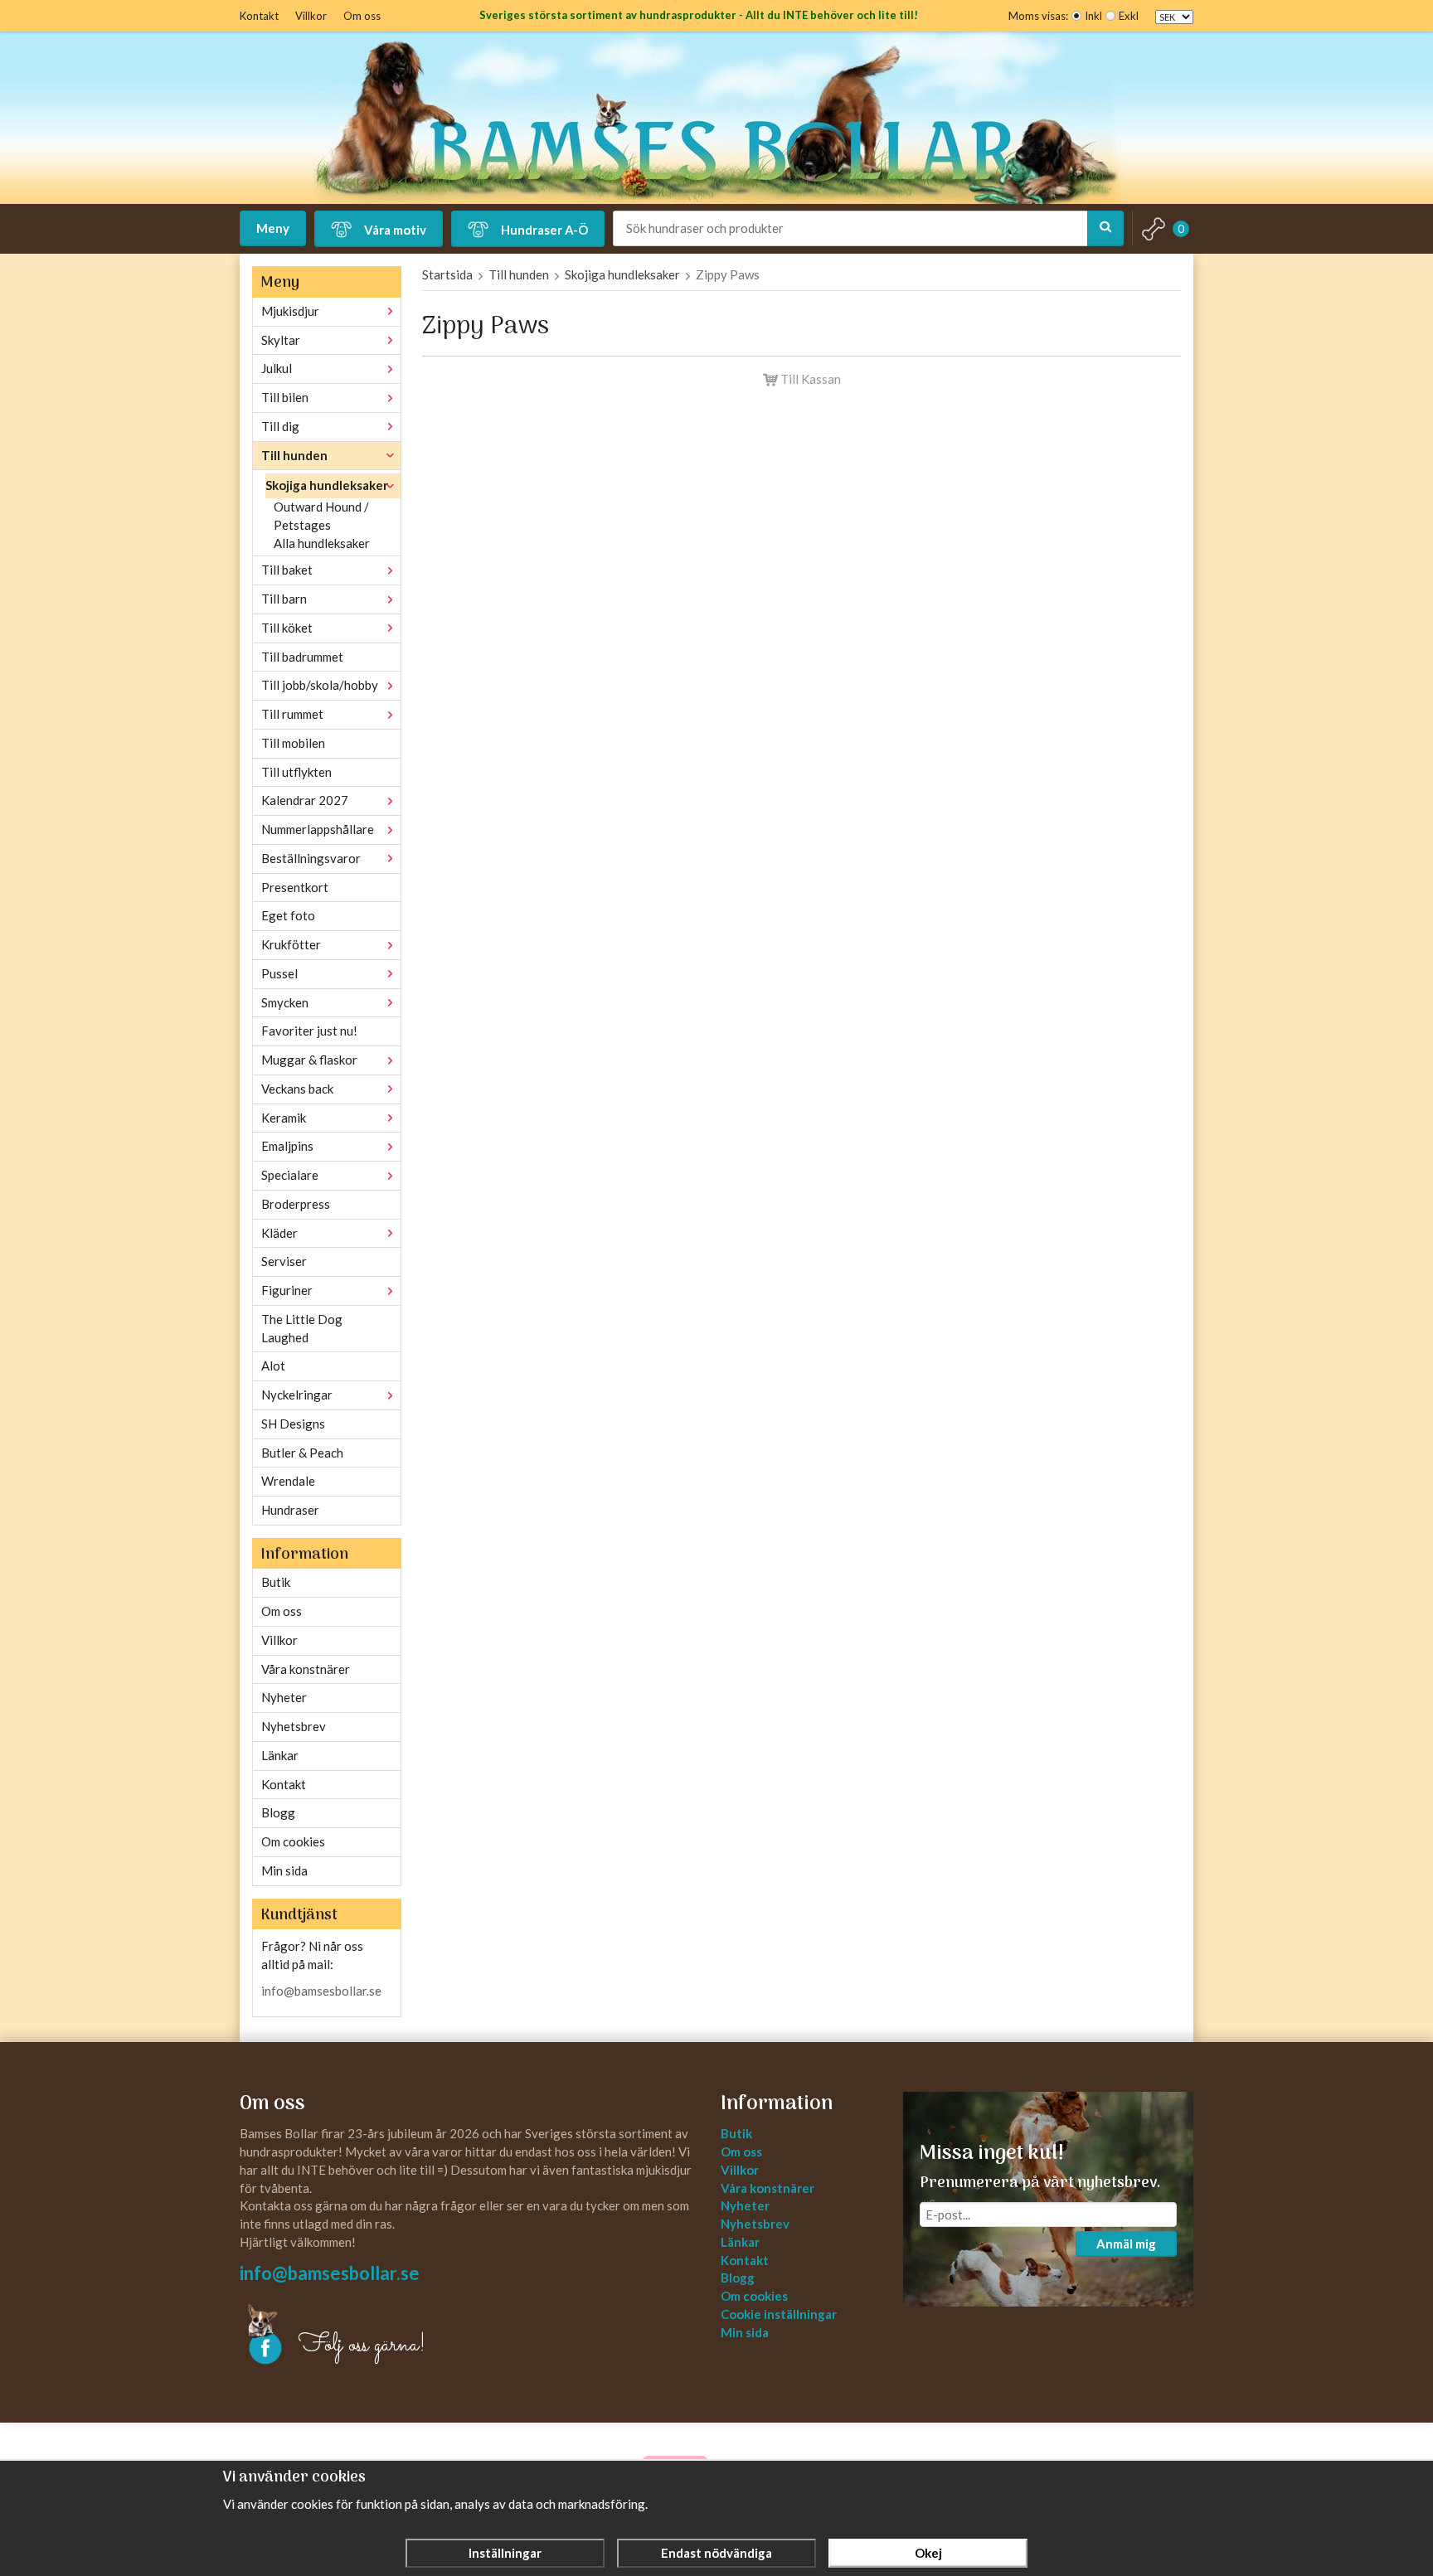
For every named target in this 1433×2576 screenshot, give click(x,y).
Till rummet (292, 714)
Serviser (284, 1261)
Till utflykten (296, 772)
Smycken (285, 1002)
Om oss (362, 16)
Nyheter (284, 1697)
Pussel (279, 973)
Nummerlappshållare (318, 829)
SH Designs (293, 1424)
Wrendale (288, 1481)
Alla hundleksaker (322, 543)
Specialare (290, 1175)
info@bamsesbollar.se (321, 1991)
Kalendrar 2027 (305, 800)
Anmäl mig (1126, 2244)
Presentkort (295, 887)
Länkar (280, 1755)
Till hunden (294, 455)
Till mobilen (293, 743)
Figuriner (287, 1290)
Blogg (278, 1812)
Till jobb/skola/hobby (320, 685)
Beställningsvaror (311, 858)
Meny (273, 228)
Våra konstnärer (306, 1669)
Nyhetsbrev (294, 1726)
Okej (928, 2553)
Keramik (284, 1118)
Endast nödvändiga (716, 2553)
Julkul (277, 368)
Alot (273, 1366)
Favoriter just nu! (309, 1031)
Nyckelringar (297, 1395)
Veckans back (297, 1089)
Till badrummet (302, 657)
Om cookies (293, 1841)
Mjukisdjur (290, 311)
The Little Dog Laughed (302, 1328)
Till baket (287, 570)
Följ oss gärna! (362, 2346)
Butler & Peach (302, 1453)
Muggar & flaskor (309, 1060)
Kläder (279, 1233)
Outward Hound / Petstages (321, 516)
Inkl (1093, 16)
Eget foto (288, 915)
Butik (276, 1582)
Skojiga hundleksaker (327, 485)
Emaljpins (287, 1146)
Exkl (1129, 16)
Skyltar (281, 340)
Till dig (280, 426)
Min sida (284, 1870)
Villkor (311, 16)
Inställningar (505, 2553)
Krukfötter (291, 944)
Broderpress (296, 1204)
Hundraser (290, 1510)
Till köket (287, 628)
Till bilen (285, 397)
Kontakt (259, 16)
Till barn (284, 599)
